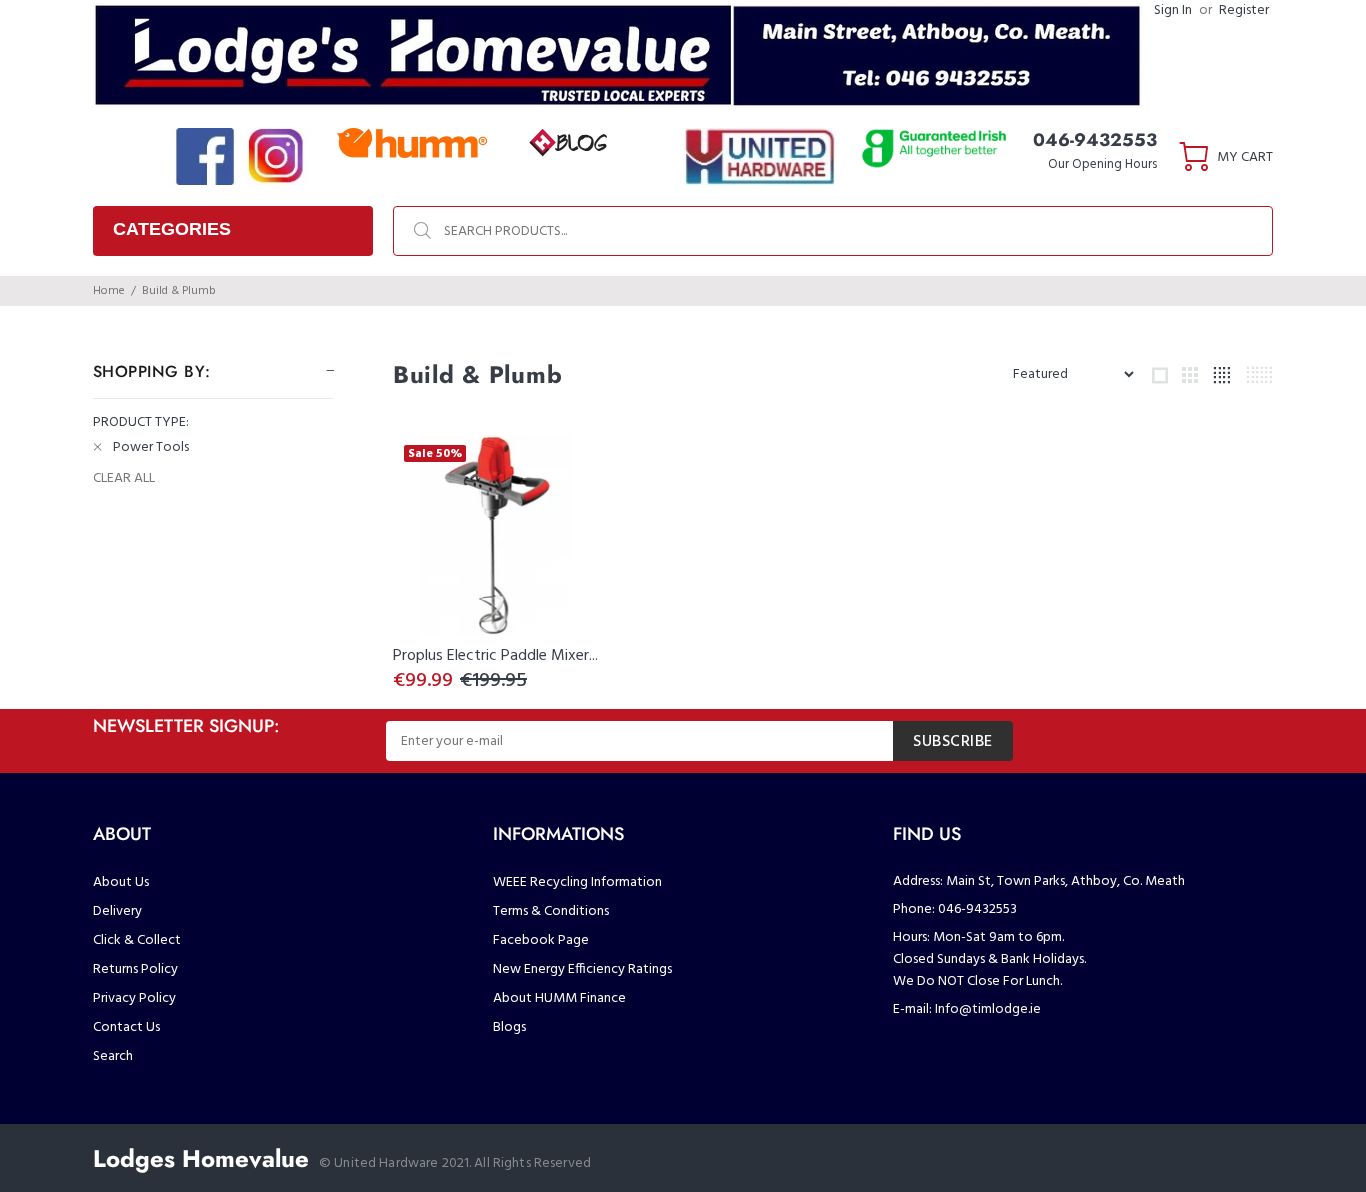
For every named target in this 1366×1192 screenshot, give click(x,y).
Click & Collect (137, 940)
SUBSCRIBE (953, 742)
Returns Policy (135, 969)
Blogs (509, 1027)
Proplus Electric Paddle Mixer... (495, 656)
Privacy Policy (134, 998)
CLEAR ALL (124, 479)
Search (113, 1056)
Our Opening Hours (1102, 164)
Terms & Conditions (551, 911)
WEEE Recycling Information (577, 882)
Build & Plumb (179, 291)
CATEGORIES (172, 229)
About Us (121, 882)
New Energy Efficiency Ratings (582, 969)
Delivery (117, 911)
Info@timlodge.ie (988, 1009)
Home (109, 291)
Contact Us (126, 1027)
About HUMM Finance (559, 998)
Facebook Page (541, 940)
